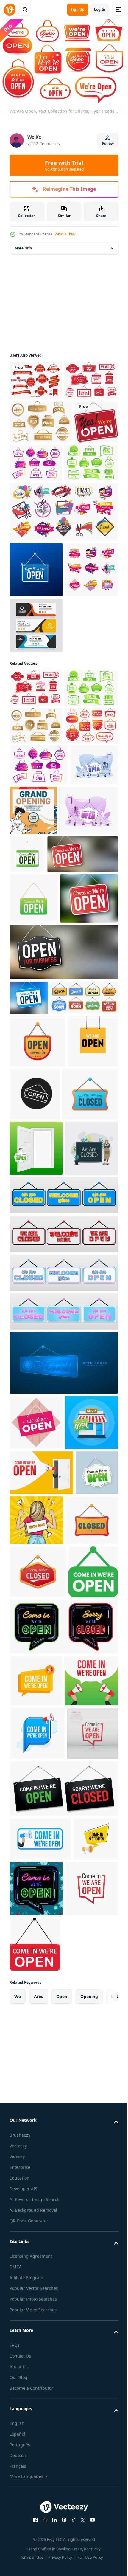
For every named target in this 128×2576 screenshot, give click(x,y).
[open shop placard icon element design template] (87, 1440)
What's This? (65, 234)
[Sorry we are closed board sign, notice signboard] (37, 1492)
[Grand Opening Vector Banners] (36, 378)
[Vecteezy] (10, 10)
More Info (23, 245)
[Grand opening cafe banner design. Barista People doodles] (83, 1021)
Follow (108, 144)
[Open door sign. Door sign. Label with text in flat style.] (36, 1546)
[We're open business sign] (31, 502)
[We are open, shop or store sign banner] (36, 1876)
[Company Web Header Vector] (36, 760)
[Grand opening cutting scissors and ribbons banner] (63, 592)
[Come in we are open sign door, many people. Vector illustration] (33, 1016)
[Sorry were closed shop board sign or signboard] (38, 2131)
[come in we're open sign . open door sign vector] (34, 2184)
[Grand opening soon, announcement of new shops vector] (36, 705)
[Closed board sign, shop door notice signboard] (36, 2079)
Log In (100, 9)
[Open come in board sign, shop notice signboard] (38, 1387)
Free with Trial (64, 165)
